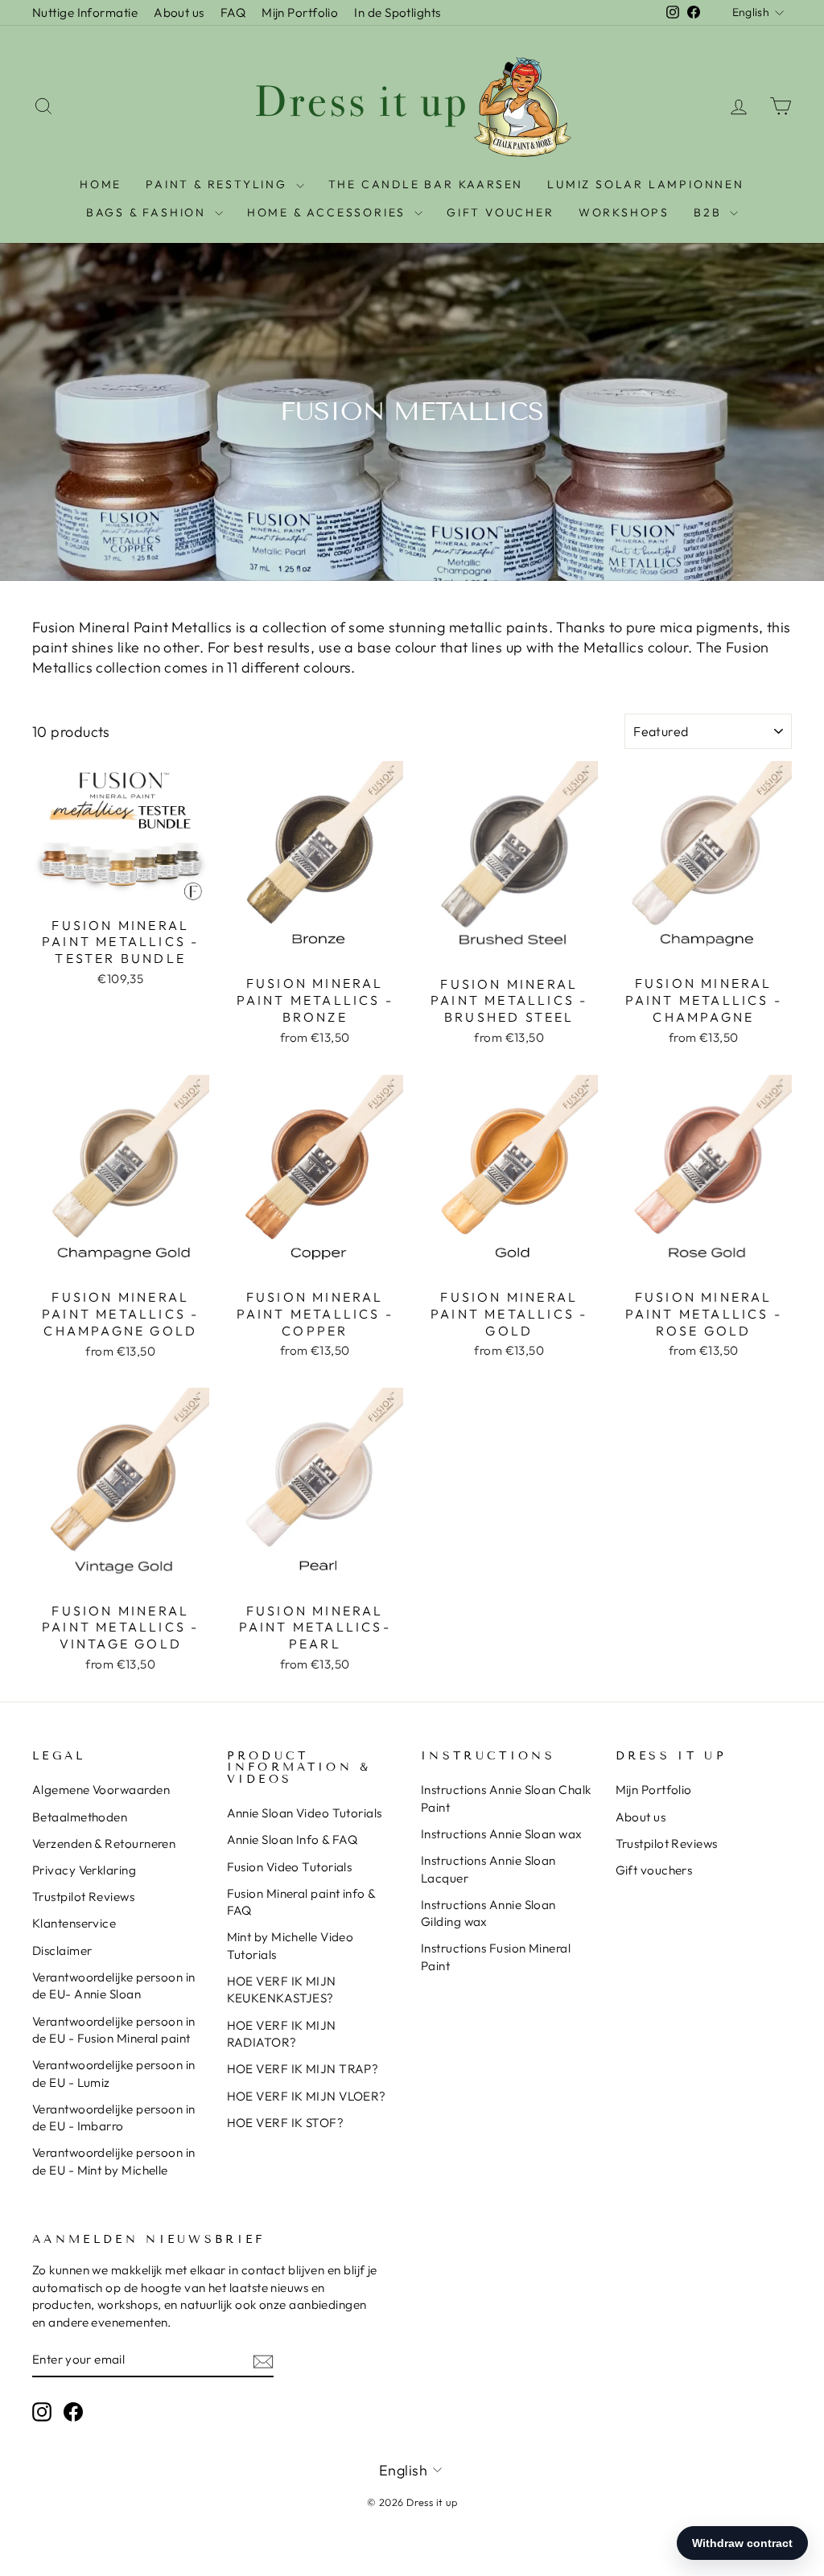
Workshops (624, 212)
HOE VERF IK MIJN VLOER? (307, 2096)
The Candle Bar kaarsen (426, 184)
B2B (710, 212)
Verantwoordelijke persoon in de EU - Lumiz (114, 2073)
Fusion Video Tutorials (290, 1867)
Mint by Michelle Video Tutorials (290, 1945)
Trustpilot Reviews (83, 1897)
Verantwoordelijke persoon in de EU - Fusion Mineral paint (114, 2030)
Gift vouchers (654, 1870)
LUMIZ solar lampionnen (646, 184)
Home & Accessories (329, 212)
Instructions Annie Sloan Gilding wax (488, 1913)
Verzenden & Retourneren (104, 1844)
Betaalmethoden (80, 1817)
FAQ (233, 12)
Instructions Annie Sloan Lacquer (488, 1869)
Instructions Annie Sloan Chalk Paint (506, 1798)
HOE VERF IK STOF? (286, 2123)
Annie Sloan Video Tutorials (305, 1813)
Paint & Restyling (218, 184)
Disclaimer (62, 1951)
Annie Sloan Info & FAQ (293, 1839)
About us (179, 12)
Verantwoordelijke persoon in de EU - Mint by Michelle (114, 2161)
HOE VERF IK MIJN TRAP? (303, 2069)
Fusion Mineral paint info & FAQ (301, 1902)
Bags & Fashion (148, 212)
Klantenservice (74, 1923)
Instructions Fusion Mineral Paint (496, 1957)
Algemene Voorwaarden (101, 1790)
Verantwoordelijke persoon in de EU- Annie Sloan (114, 1985)
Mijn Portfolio (300, 12)
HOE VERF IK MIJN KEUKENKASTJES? (282, 1990)
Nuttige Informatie (85, 12)
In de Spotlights (397, 12)
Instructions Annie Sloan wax (502, 1834)
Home (101, 184)
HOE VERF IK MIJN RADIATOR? (282, 2034)
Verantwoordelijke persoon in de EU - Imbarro (114, 2117)
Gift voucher (501, 212)
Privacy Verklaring (84, 1870)
